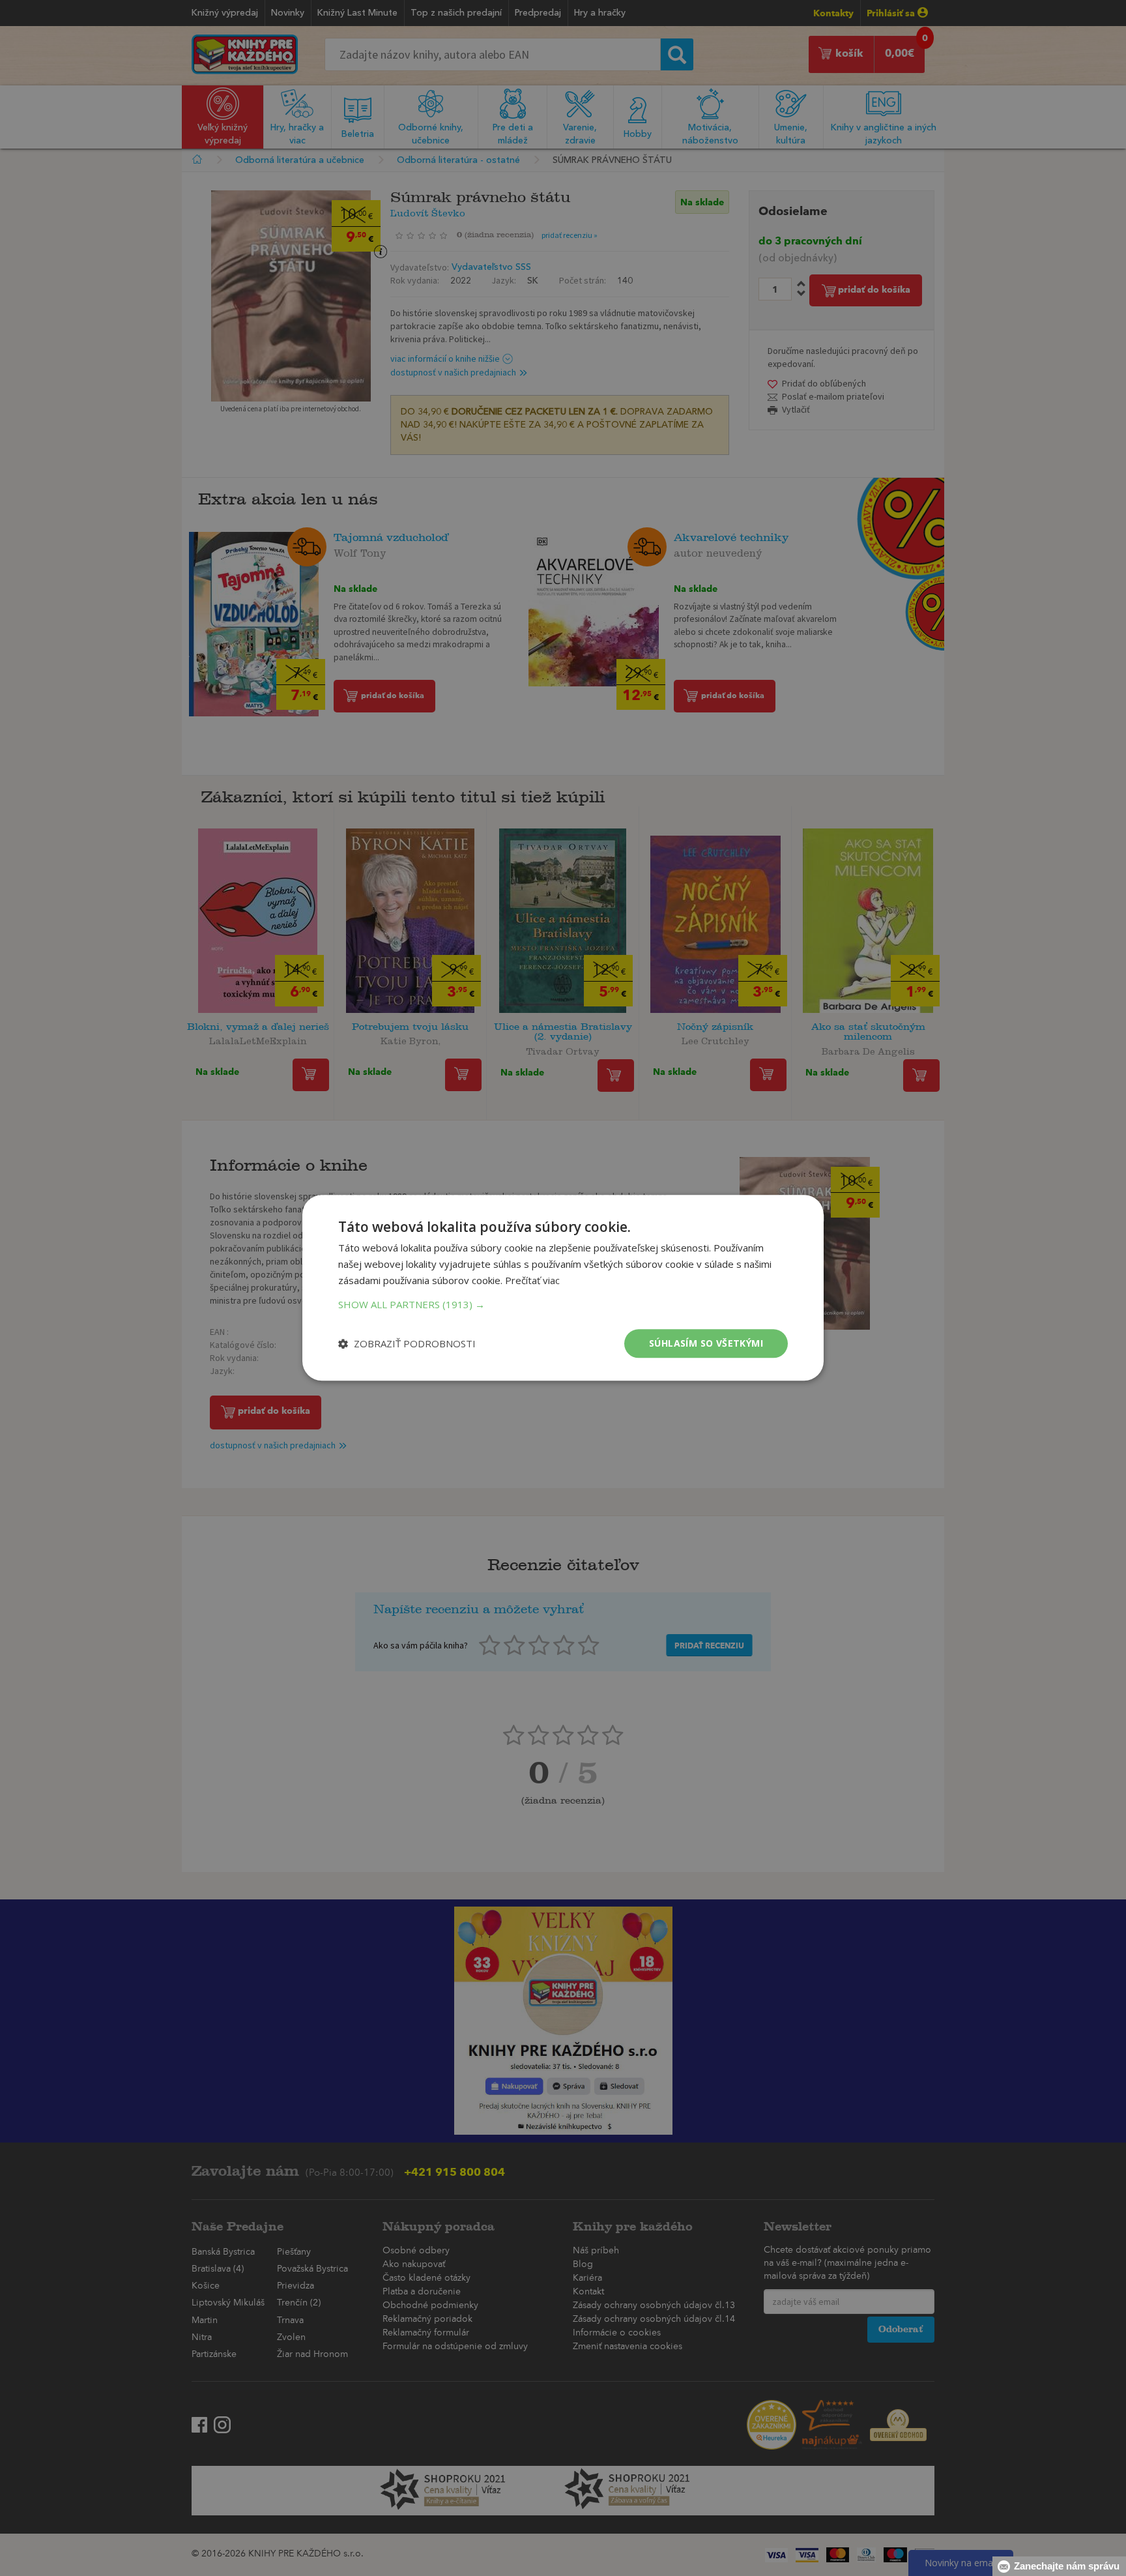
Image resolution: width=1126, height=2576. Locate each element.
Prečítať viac (532, 1280)
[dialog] (563, 1288)
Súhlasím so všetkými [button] (706, 1343)
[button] (563, 1304)
